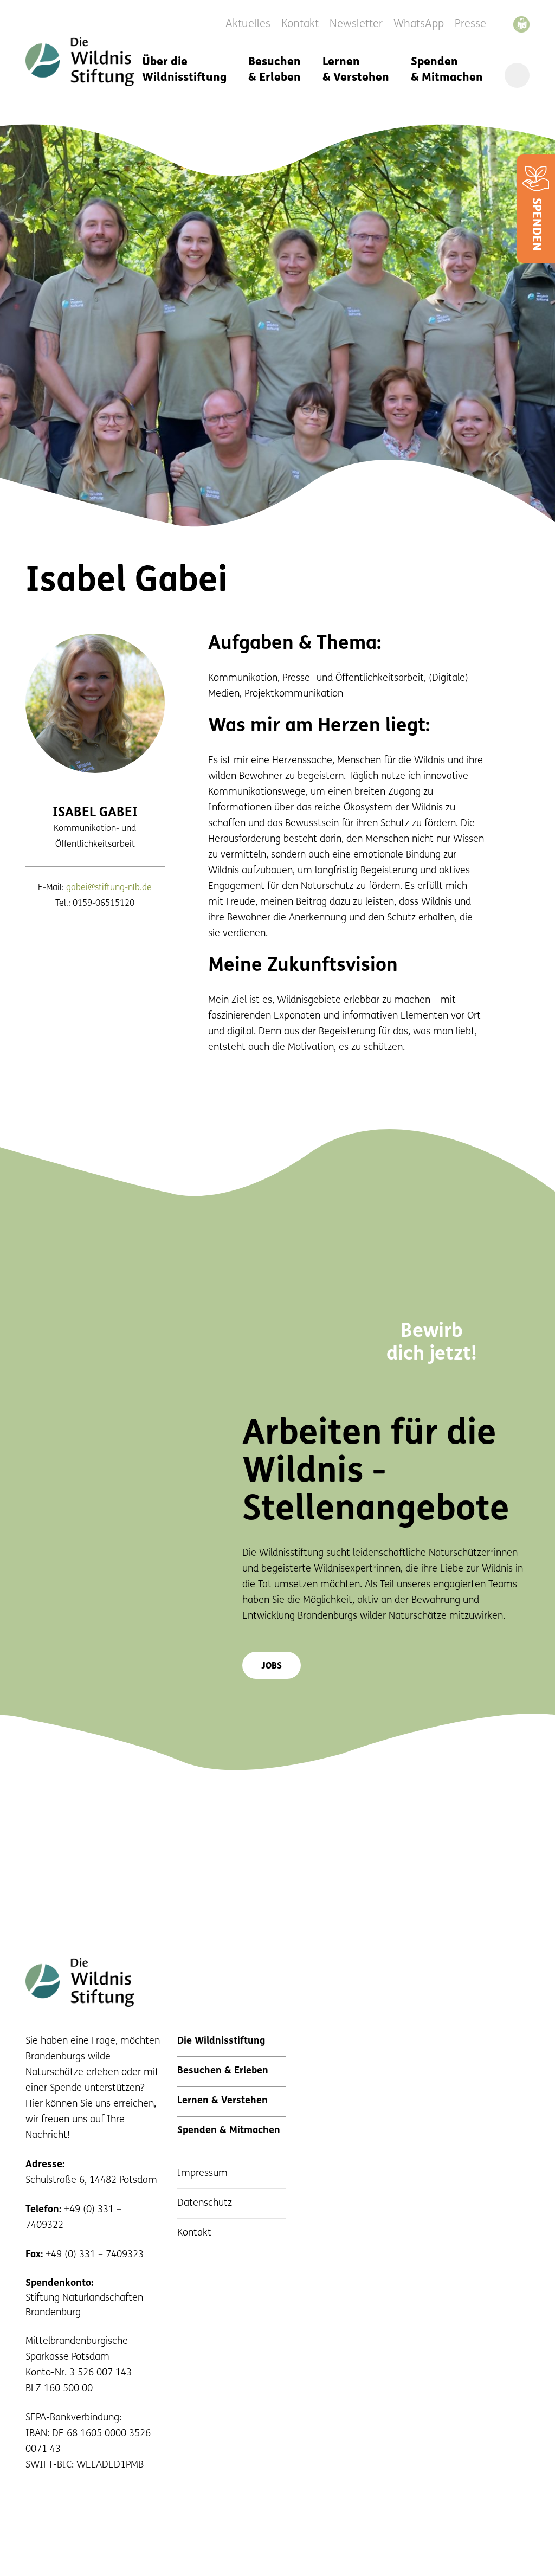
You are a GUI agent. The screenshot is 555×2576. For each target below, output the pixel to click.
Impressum (202, 2174)
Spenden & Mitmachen (447, 70)
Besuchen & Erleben (275, 70)
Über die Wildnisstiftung (184, 70)
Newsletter (356, 24)
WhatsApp (419, 24)
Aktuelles (248, 24)
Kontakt (300, 24)
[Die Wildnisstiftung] (80, 62)
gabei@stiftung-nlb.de (109, 888)
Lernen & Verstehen (356, 70)
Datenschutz (205, 2204)
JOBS (272, 1666)
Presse (470, 24)
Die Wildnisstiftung (221, 2042)
